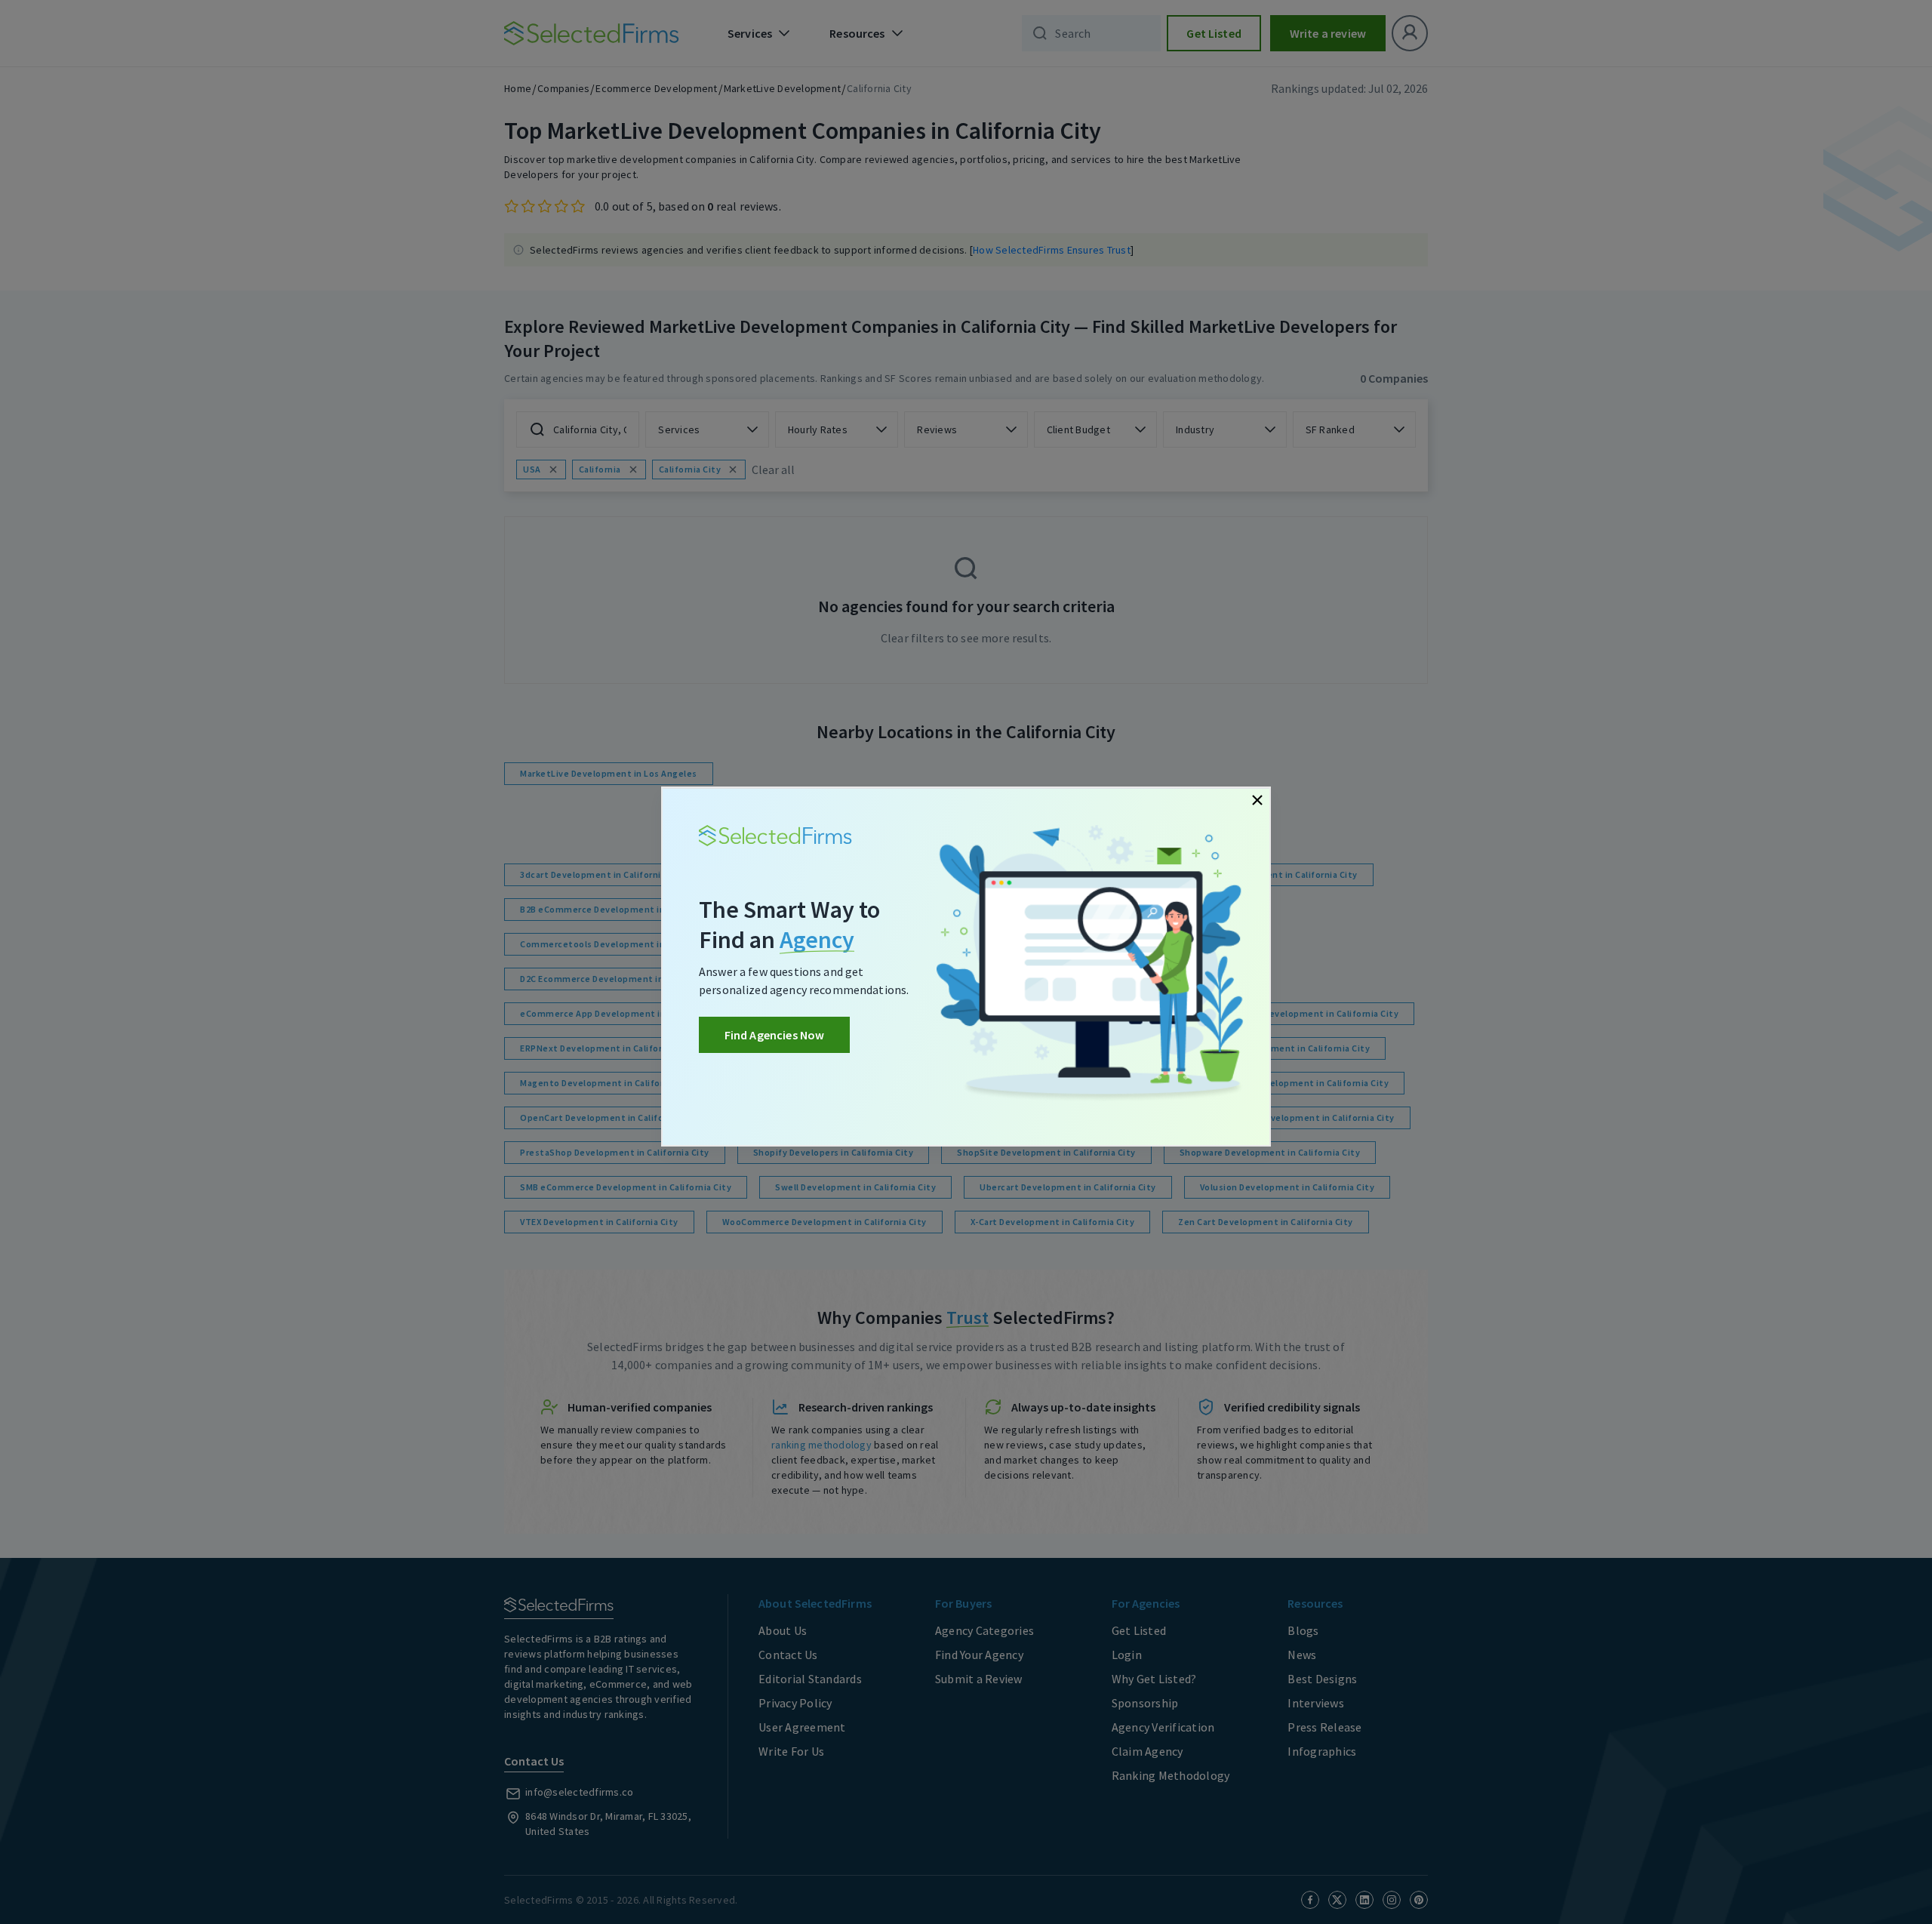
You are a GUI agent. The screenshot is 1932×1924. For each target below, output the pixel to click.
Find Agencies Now (775, 1035)
